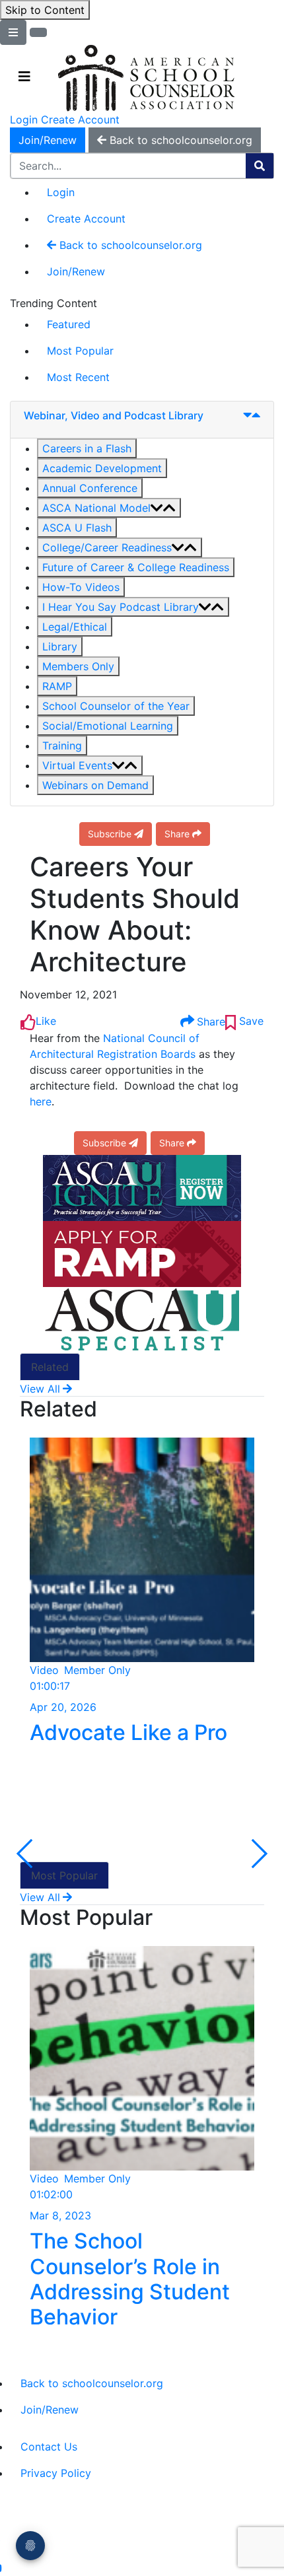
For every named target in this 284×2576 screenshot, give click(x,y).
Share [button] (177, 834)
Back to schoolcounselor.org (129, 245)
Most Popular (80, 351)
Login (24, 120)
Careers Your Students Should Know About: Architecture (135, 915)
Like (46, 1021)
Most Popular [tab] (64, 1875)
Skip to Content (45, 10)
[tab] (142, 420)
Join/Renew (48, 140)
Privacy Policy (56, 2473)
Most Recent (78, 377)
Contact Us (49, 2447)
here (41, 1101)
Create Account (80, 120)
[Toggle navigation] (24, 77)
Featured (69, 324)
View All (40, 1389)
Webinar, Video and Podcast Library (114, 415)
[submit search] (260, 166)
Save (250, 1021)
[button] (87, 448)
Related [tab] (50, 1367)
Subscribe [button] (110, 834)
